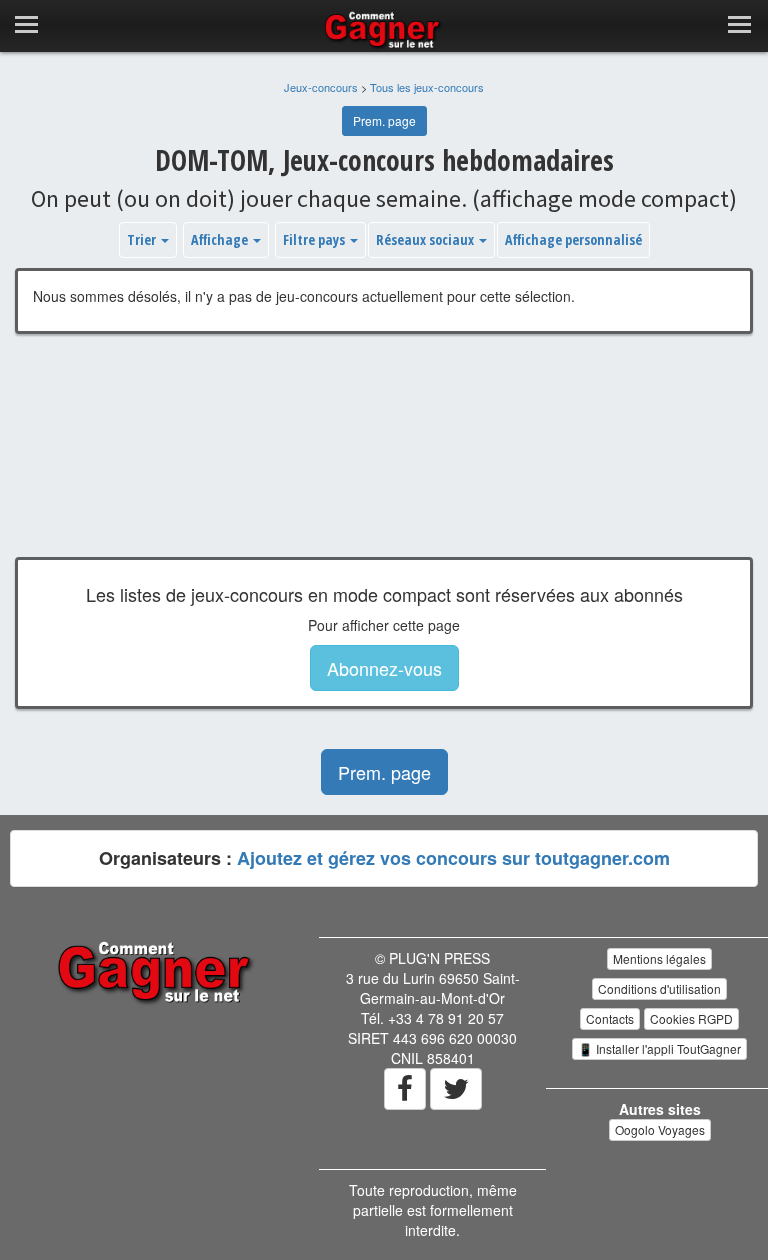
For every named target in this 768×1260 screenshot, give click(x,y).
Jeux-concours (321, 87)
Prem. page (384, 120)
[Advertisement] (384, 460)
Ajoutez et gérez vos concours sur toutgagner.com (453, 858)
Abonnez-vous (384, 668)
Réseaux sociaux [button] (426, 239)
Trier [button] (143, 239)
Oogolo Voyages (660, 1129)
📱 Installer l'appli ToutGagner (659, 1048)
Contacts (610, 1018)
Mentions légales (659, 958)
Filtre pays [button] (315, 239)
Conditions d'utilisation (659, 988)
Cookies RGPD (691, 1018)
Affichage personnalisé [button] (573, 239)
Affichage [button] (221, 239)
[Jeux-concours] (157, 971)
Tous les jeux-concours (427, 87)
